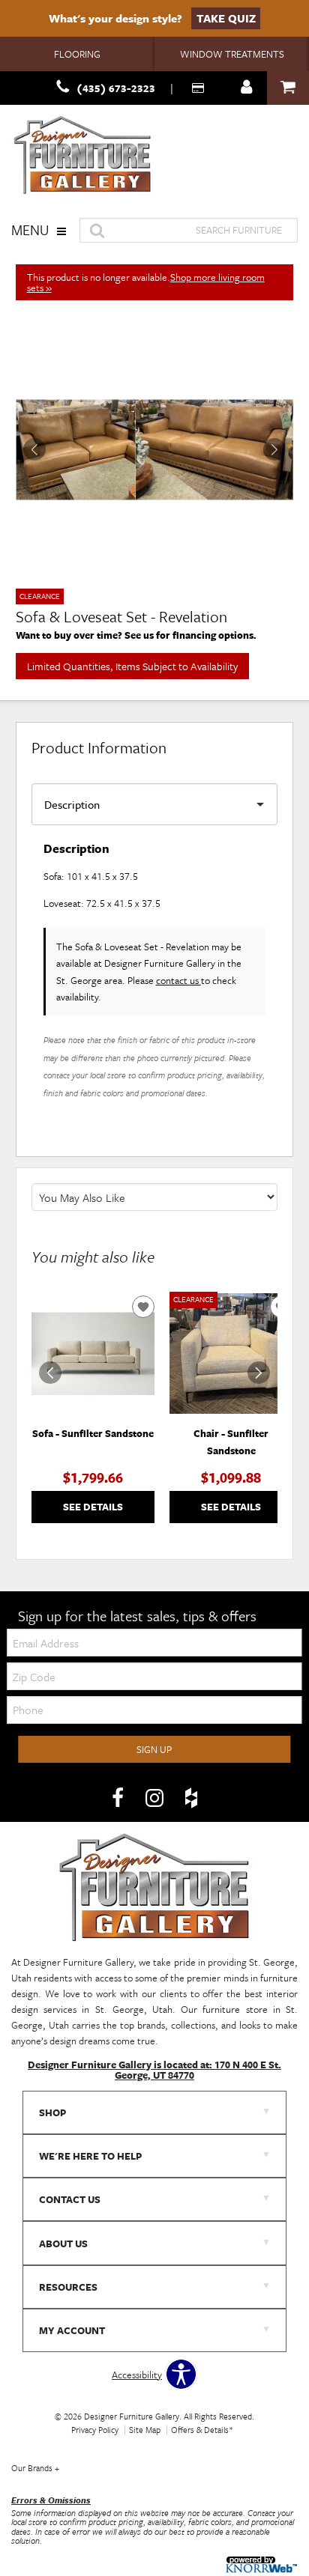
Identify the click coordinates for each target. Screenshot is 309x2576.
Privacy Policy (95, 2430)
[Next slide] (259, 1373)
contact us (178, 980)
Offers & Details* (202, 2430)
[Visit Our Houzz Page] (191, 1798)
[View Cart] (288, 88)
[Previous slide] (50, 1373)
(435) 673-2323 (116, 88)
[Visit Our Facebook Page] (119, 1798)
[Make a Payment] (199, 88)
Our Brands (35, 2468)
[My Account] (247, 88)
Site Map (145, 2430)
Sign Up (154, 1749)
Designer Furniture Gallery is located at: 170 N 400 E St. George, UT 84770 (154, 2070)
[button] (274, 449)
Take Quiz (226, 18)
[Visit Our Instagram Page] (156, 1798)
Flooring (77, 54)
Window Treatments (232, 54)
